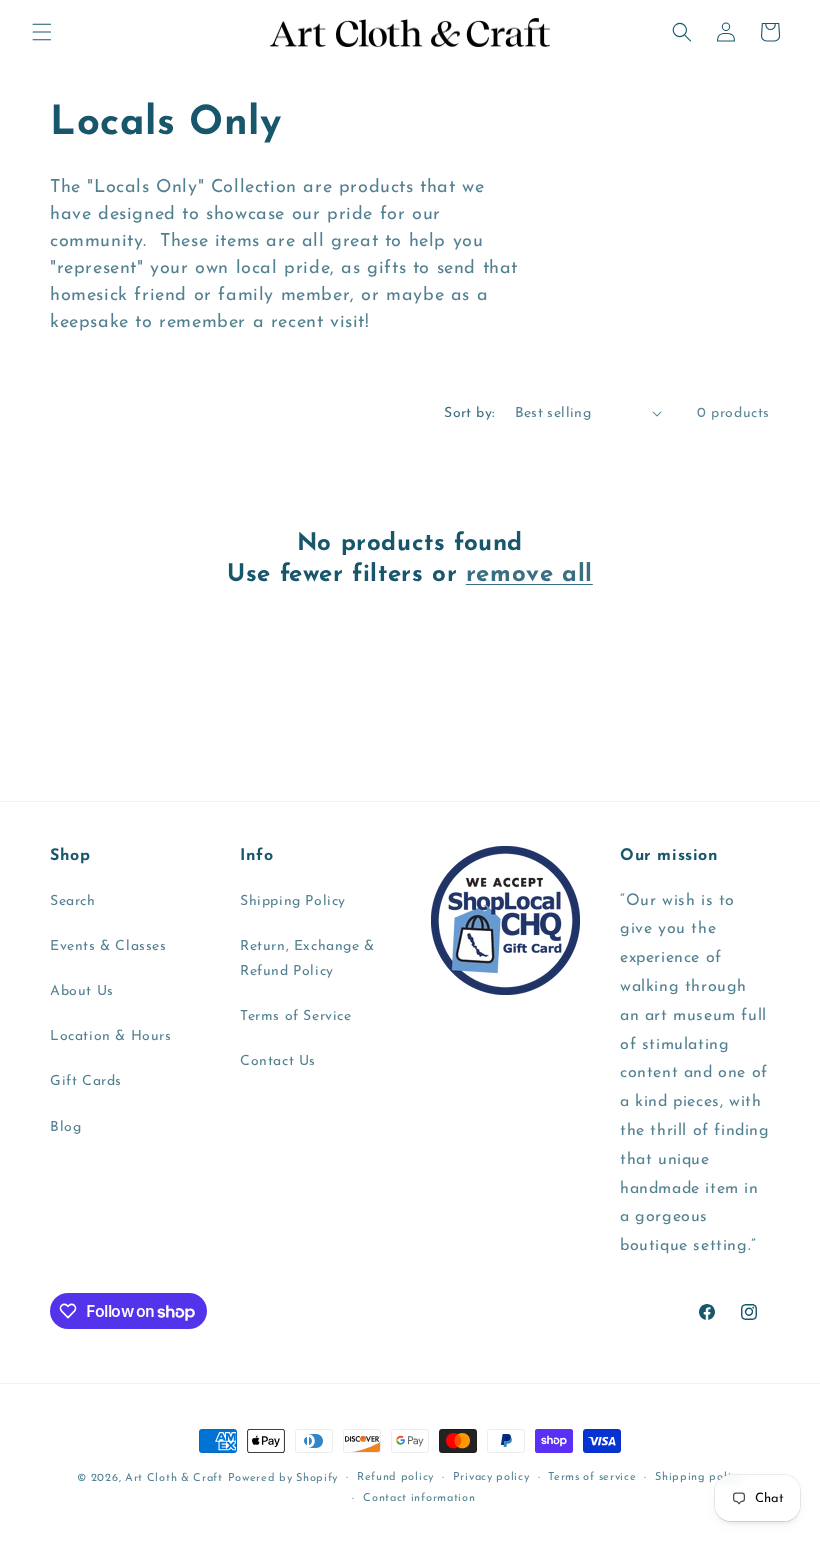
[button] (42, 32)
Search (73, 901)
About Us (82, 991)
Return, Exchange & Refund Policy (307, 959)
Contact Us (278, 1061)
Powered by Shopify (283, 1478)
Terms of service (592, 1477)
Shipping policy (699, 1477)
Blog (65, 1127)
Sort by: (469, 413)
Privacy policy (491, 1477)
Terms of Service (296, 1016)
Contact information (419, 1498)
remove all (529, 575)
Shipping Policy (293, 901)
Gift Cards (86, 1081)
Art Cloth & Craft (174, 1478)
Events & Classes (108, 946)
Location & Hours (111, 1036)
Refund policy (395, 1477)
